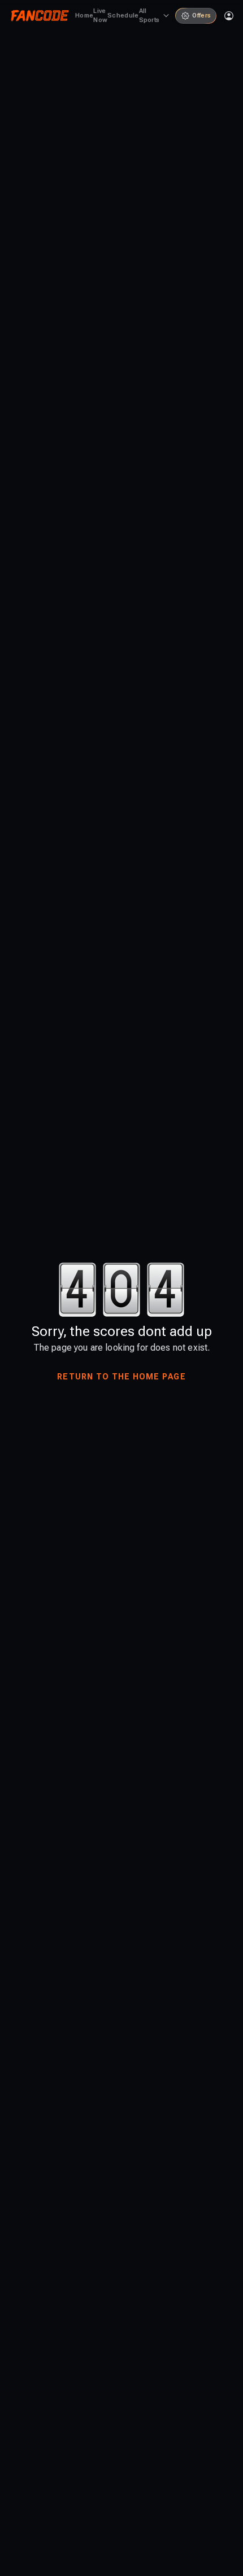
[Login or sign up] (229, 16)
